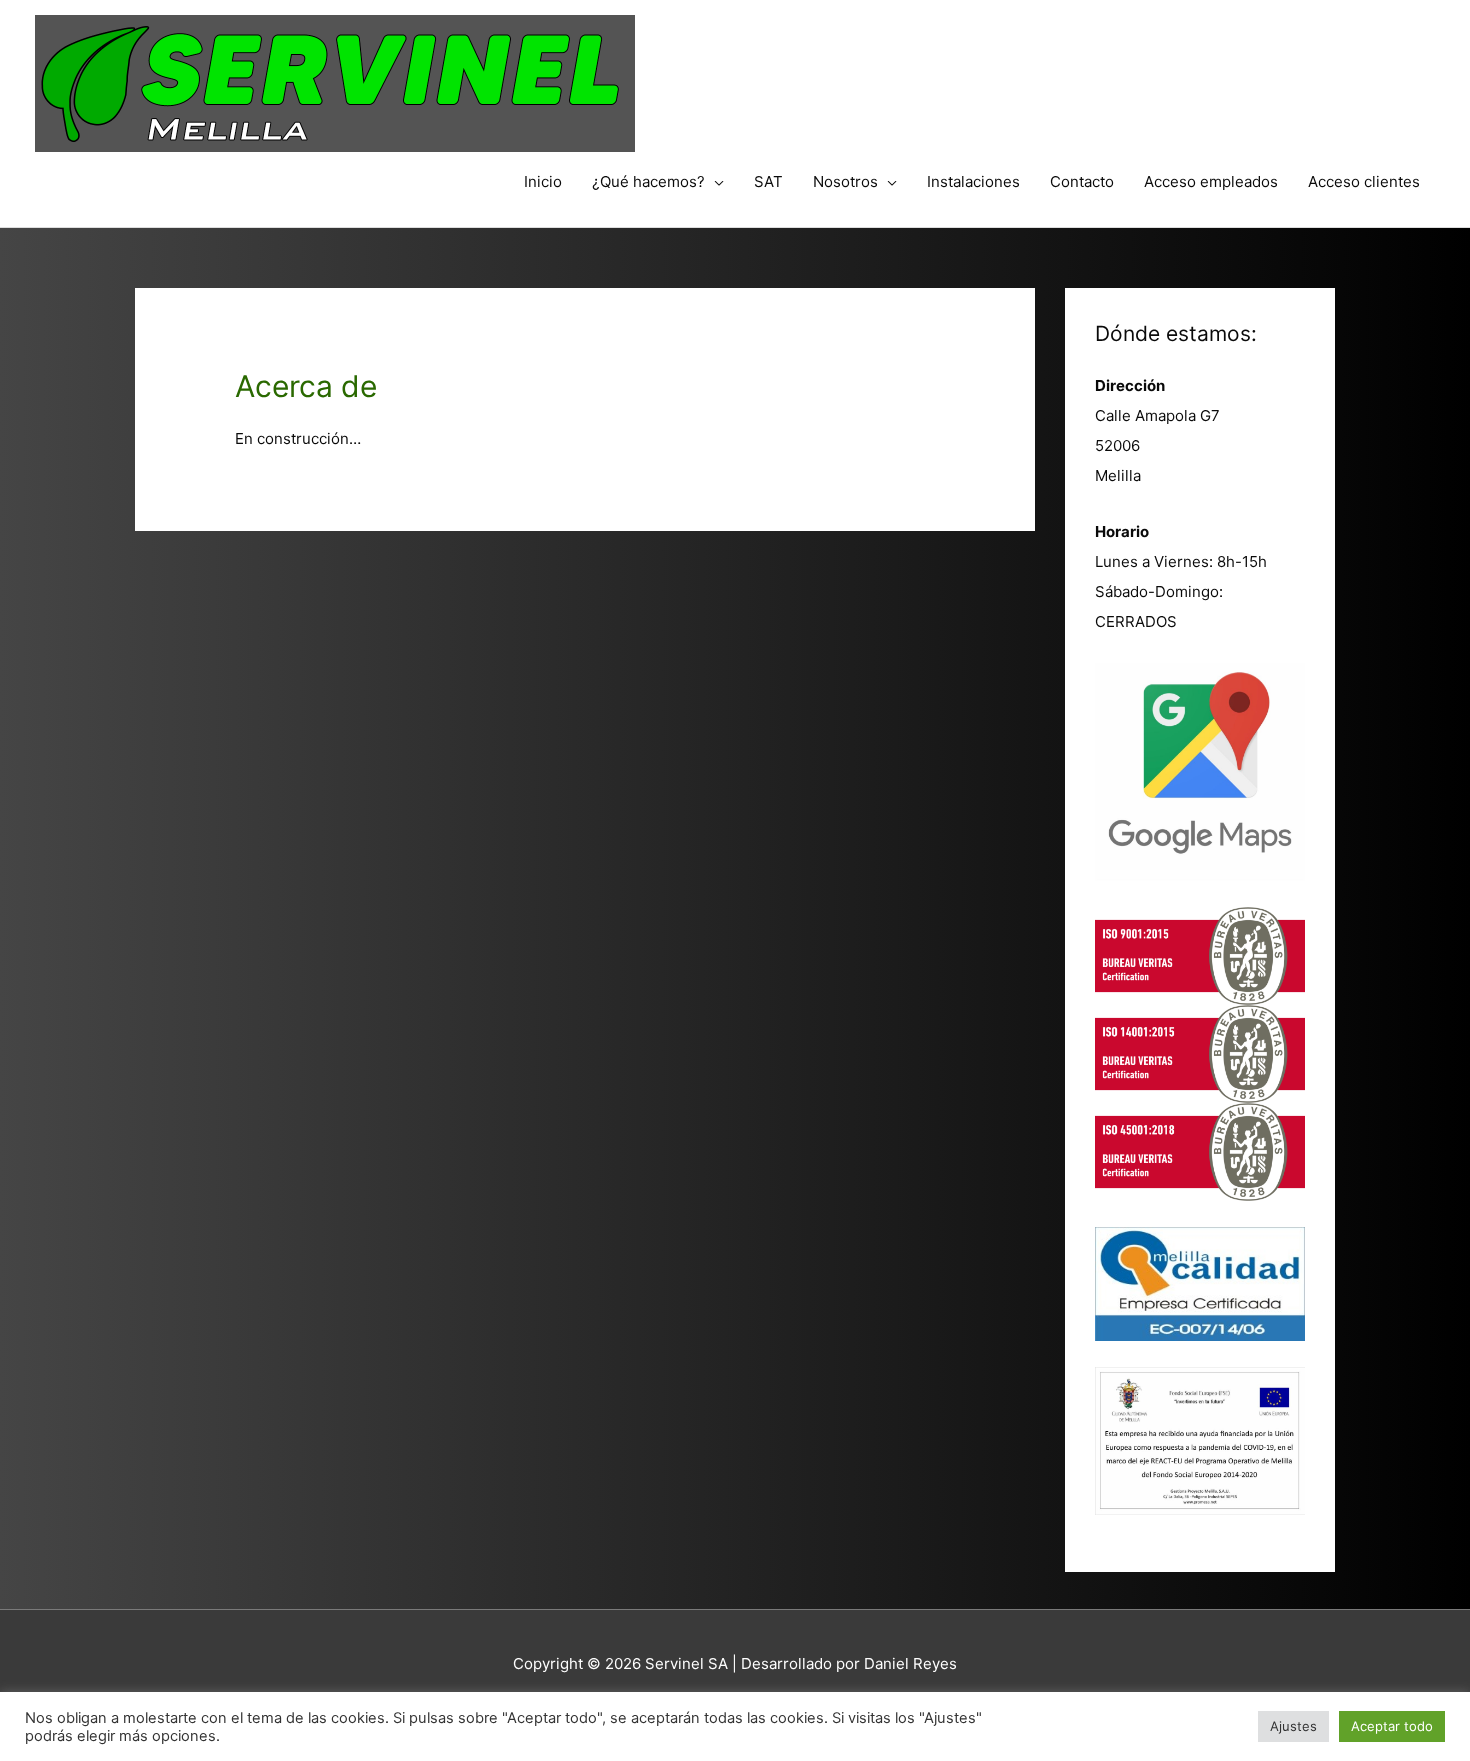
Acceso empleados (1211, 181)
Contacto (1082, 181)
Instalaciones (973, 181)
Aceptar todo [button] (1392, 1726)
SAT (768, 181)
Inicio (543, 181)
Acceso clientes (1364, 181)
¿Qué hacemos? (648, 181)
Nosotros (845, 181)
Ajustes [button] (1293, 1726)
